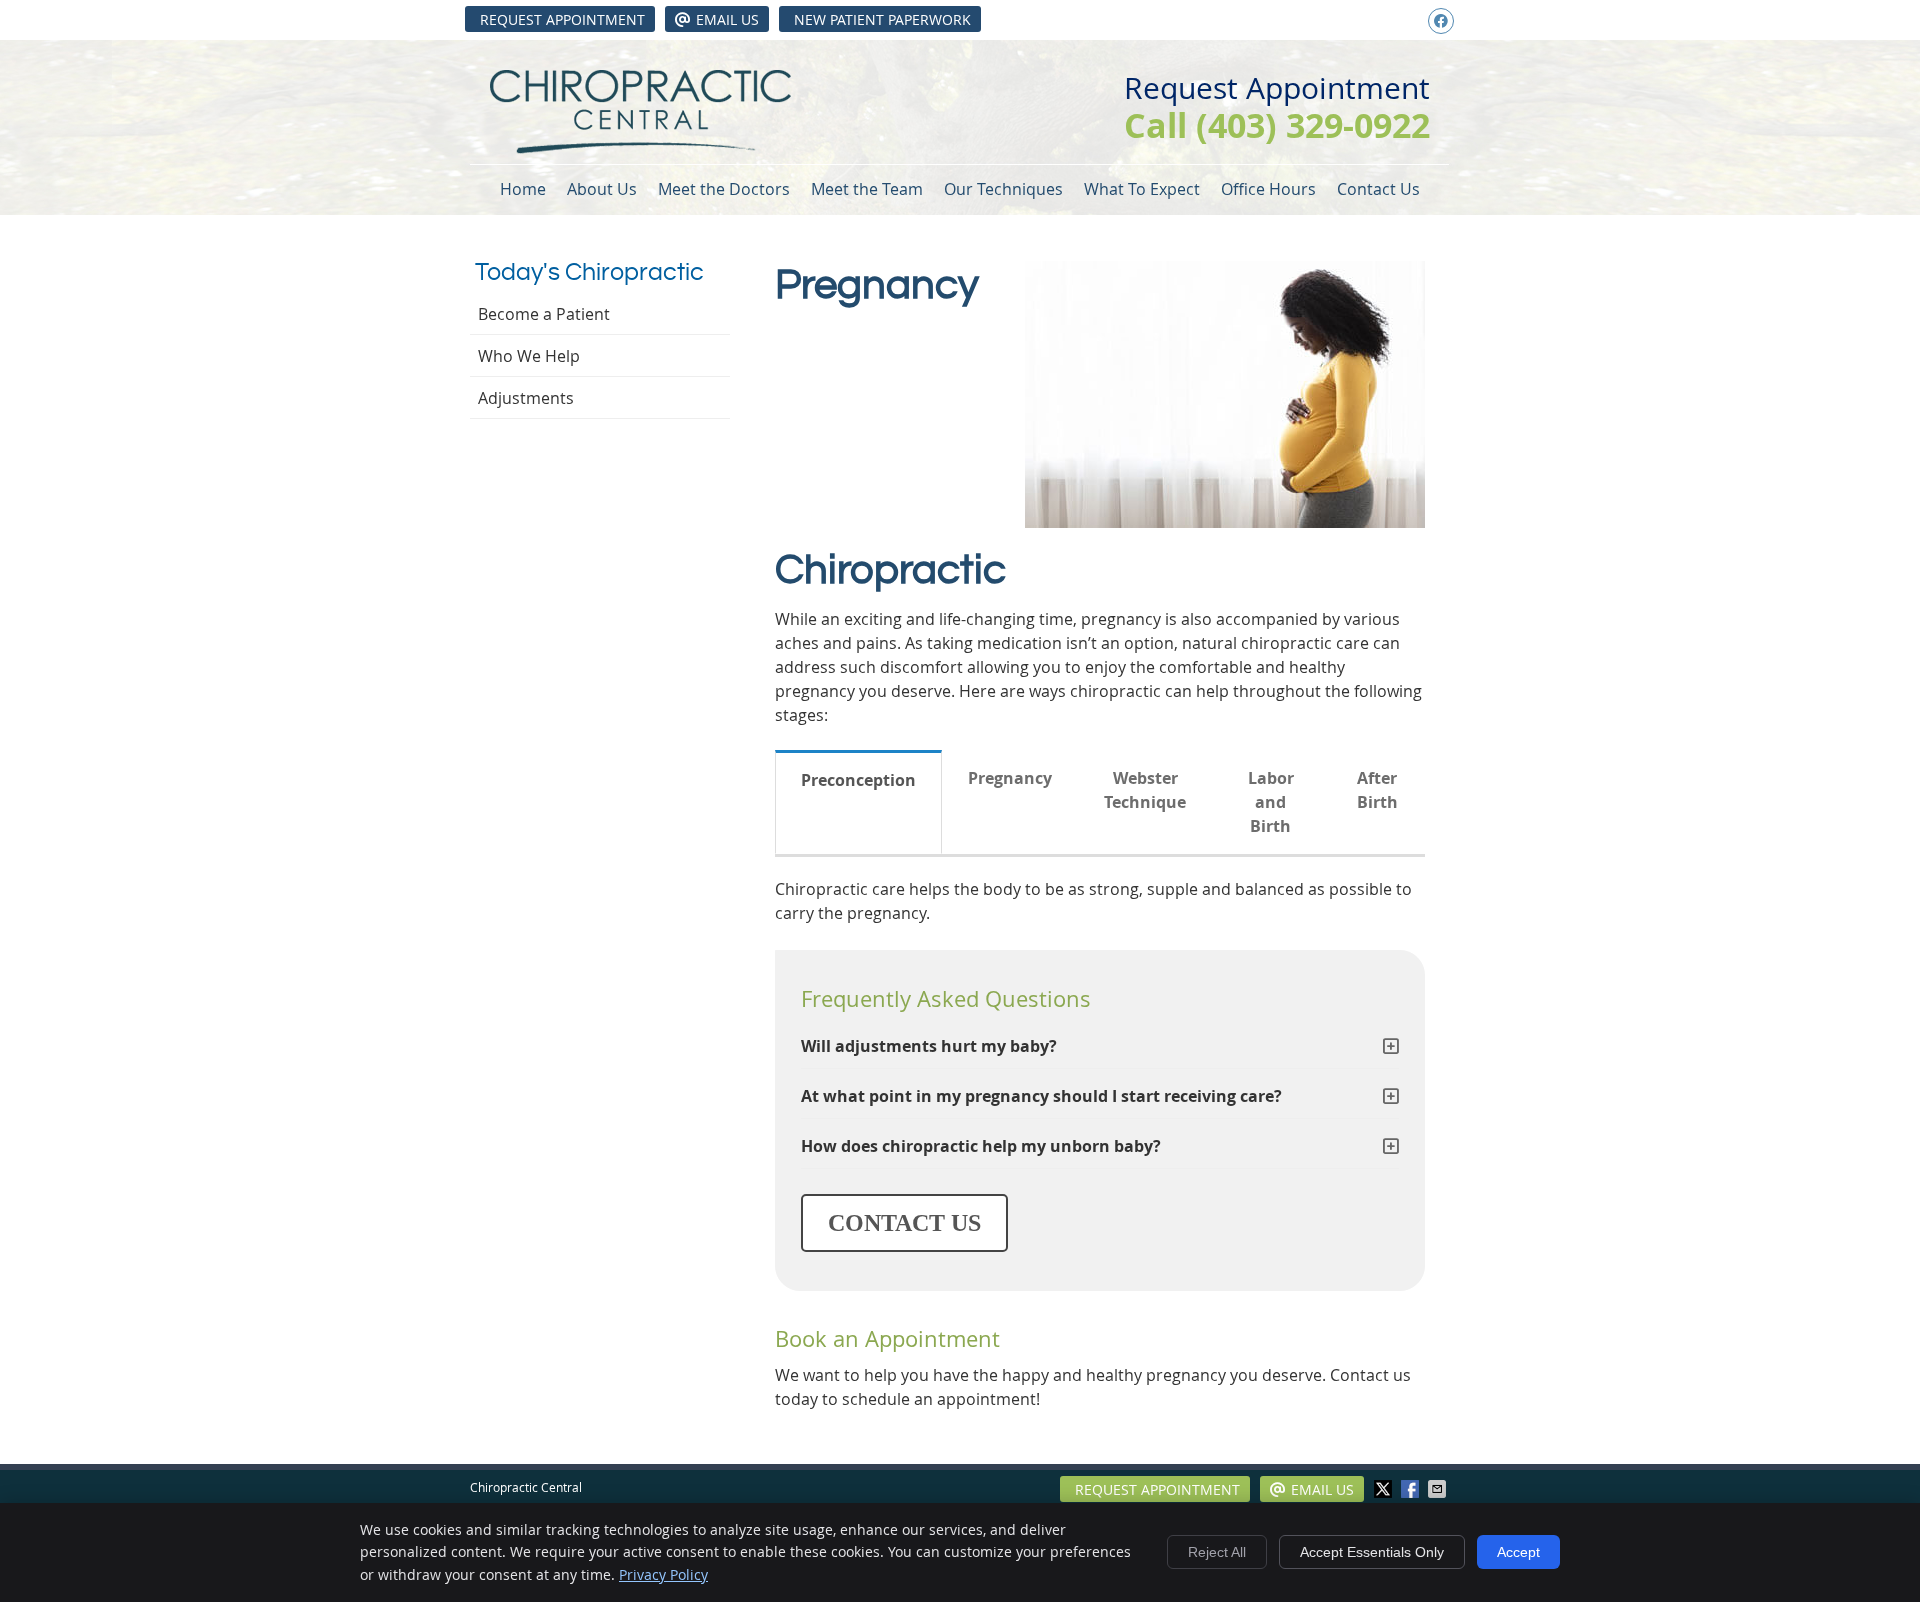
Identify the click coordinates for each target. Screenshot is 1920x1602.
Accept (1518, 1552)
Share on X (1385, 1489)
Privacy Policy (663, 1574)
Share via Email (1439, 1489)
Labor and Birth (1271, 802)
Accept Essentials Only (1372, 1552)
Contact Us (1378, 189)
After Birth (1377, 790)
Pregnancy (1010, 778)
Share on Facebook (1412, 1489)
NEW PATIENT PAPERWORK (882, 19)
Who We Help (529, 356)
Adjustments (526, 398)
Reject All (1217, 1552)
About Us (602, 189)
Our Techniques (1003, 189)
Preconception (858, 780)
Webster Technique (1145, 790)
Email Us (727, 19)
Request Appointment (562, 19)
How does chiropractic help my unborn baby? (981, 1146)
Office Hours (1268, 189)
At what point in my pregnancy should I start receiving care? (1041, 1096)
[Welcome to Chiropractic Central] (640, 148)
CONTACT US (904, 1223)
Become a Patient (544, 314)
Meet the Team (867, 189)
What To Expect (1142, 189)
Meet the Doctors (724, 189)
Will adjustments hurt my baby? (929, 1046)
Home (523, 189)
